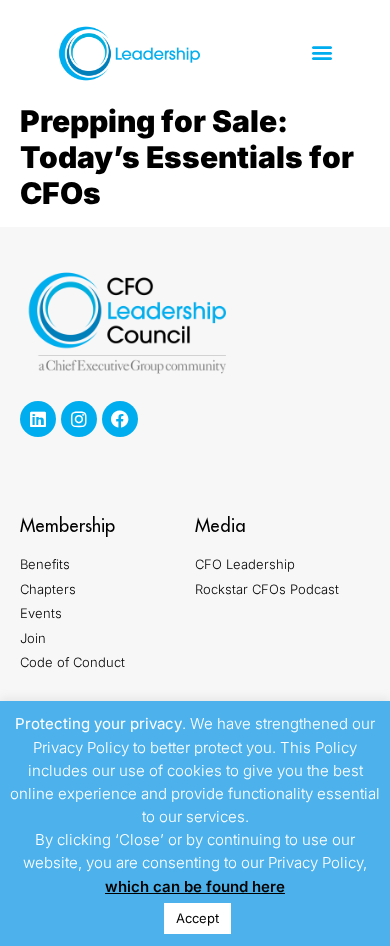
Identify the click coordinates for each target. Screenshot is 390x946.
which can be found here (195, 886)
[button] (321, 52)
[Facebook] (120, 419)
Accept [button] (197, 918)
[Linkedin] (38, 419)
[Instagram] (79, 419)
